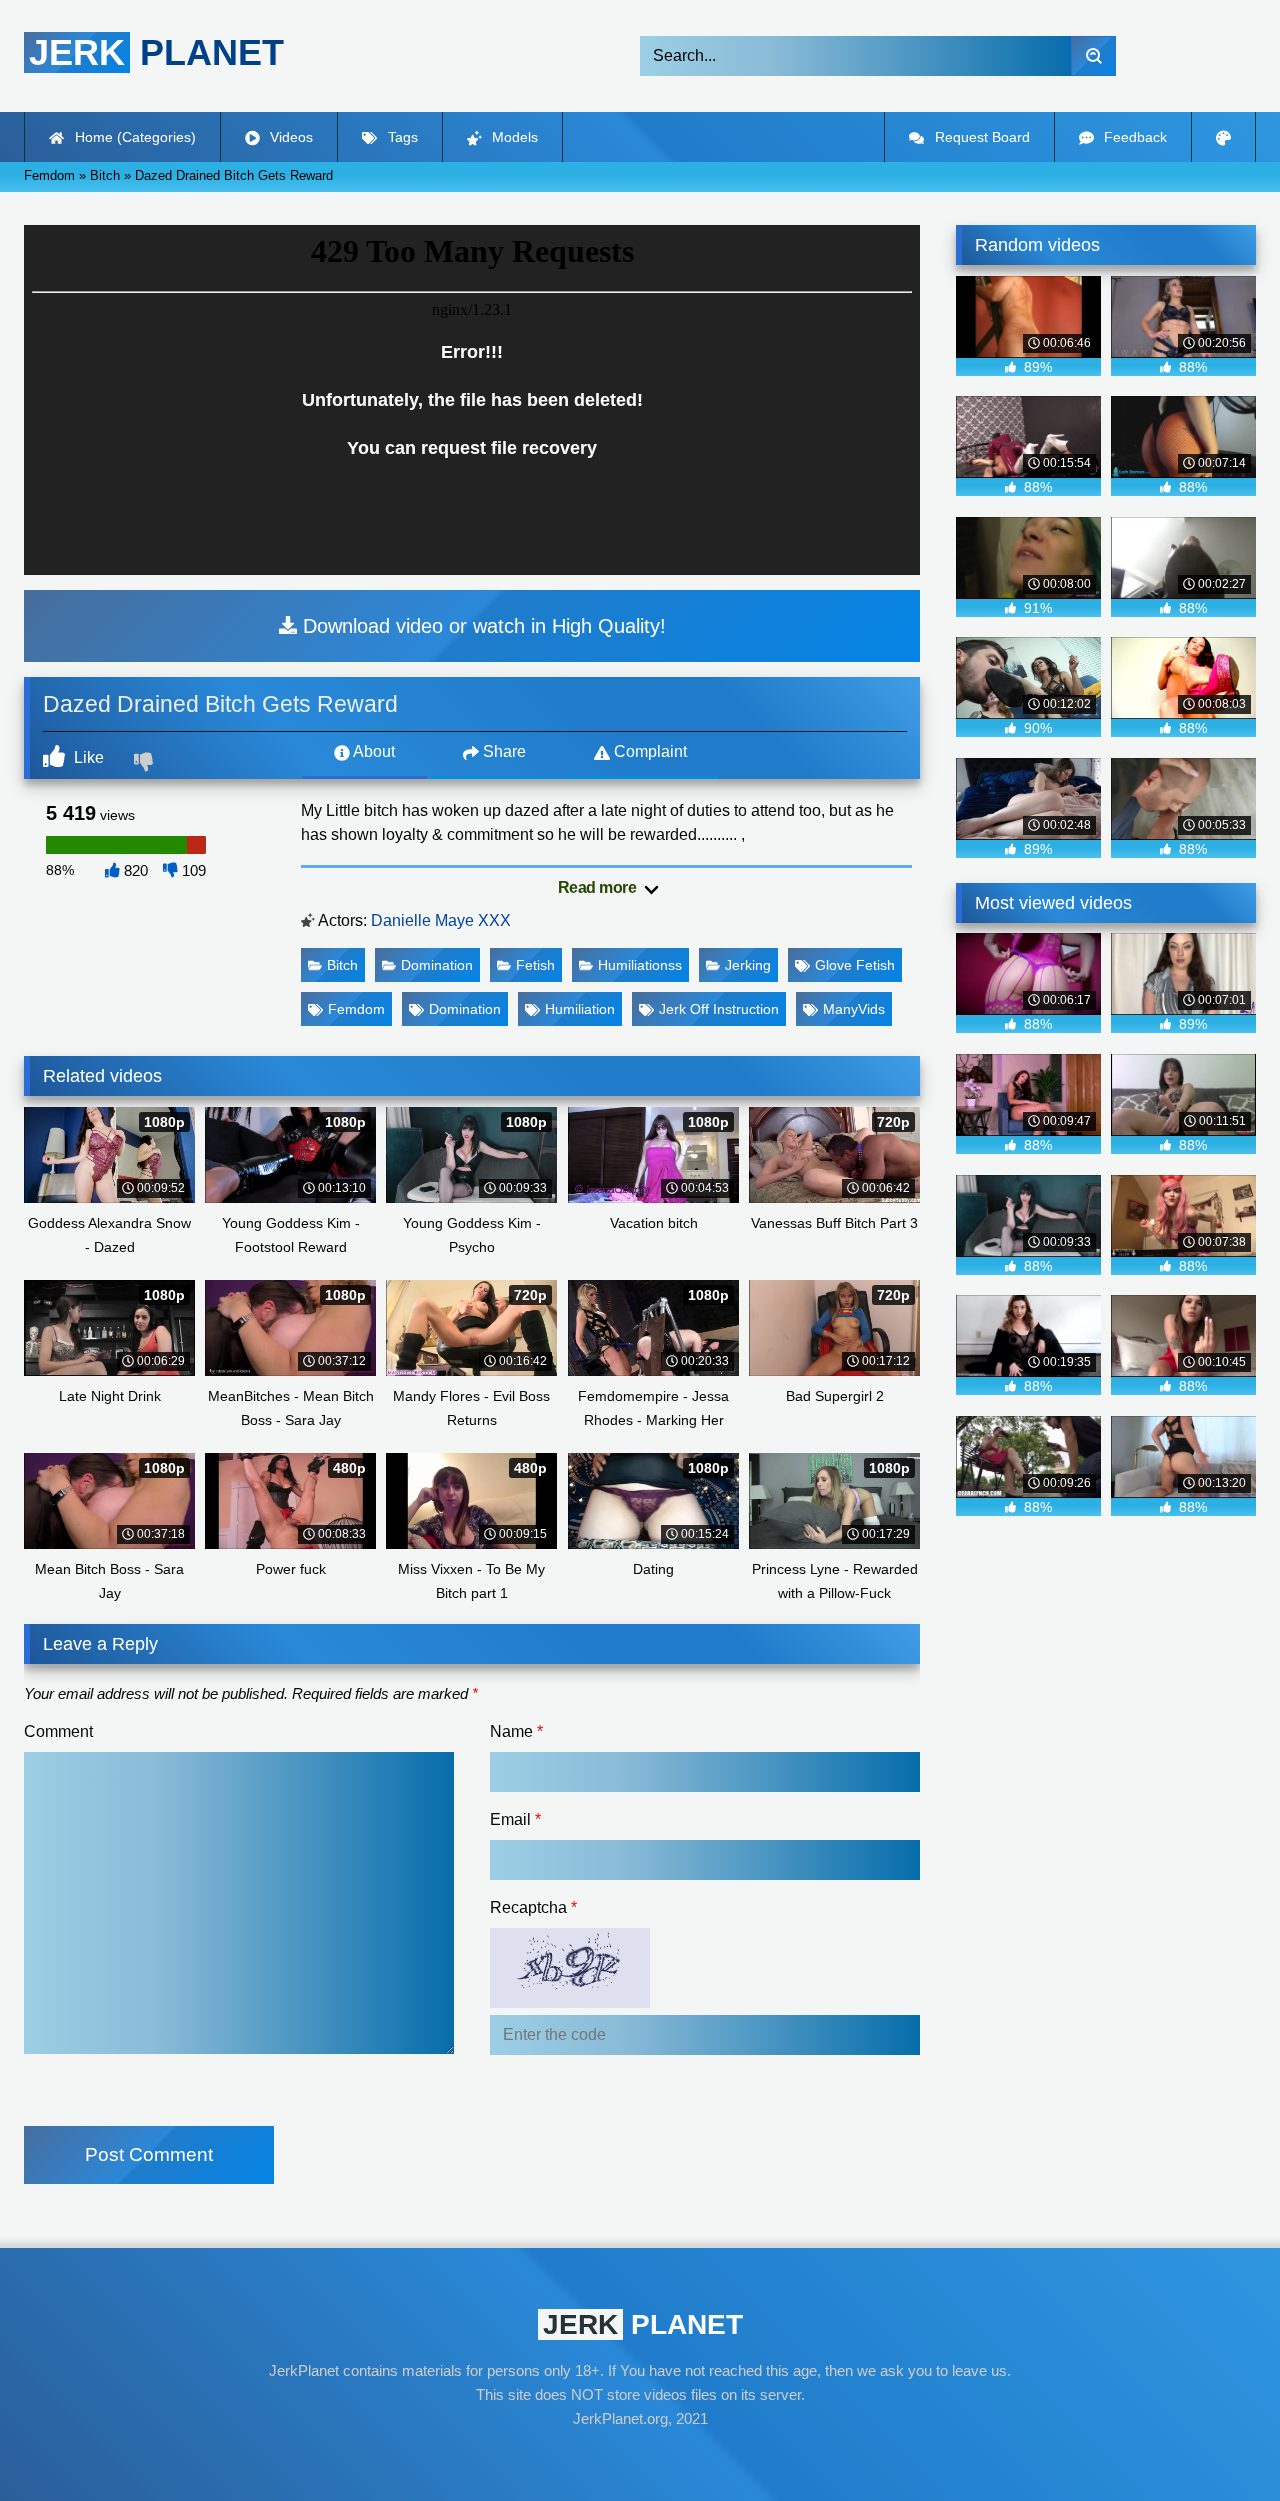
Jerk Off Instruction (719, 1009)
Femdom (356, 1009)
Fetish (535, 965)
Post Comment (149, 2154)
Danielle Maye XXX (441, 920)
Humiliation (580, 1009)
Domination (437, 965)
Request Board (980, 137)
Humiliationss (640, 965)
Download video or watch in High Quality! (481, 626)
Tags (401, 137)
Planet (156, 52)
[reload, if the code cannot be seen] (570, 2002)
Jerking (748, 965)
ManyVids (854, 1009)
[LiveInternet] (640, 2457)
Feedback (1133, 137)
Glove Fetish (855, 965)
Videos (289, 137)
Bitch (342, 965)
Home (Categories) (133, 137)
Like (87, 757)
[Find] (1093, 56)
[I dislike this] (146, 764)
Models (513, 137)
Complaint (648, 751)
